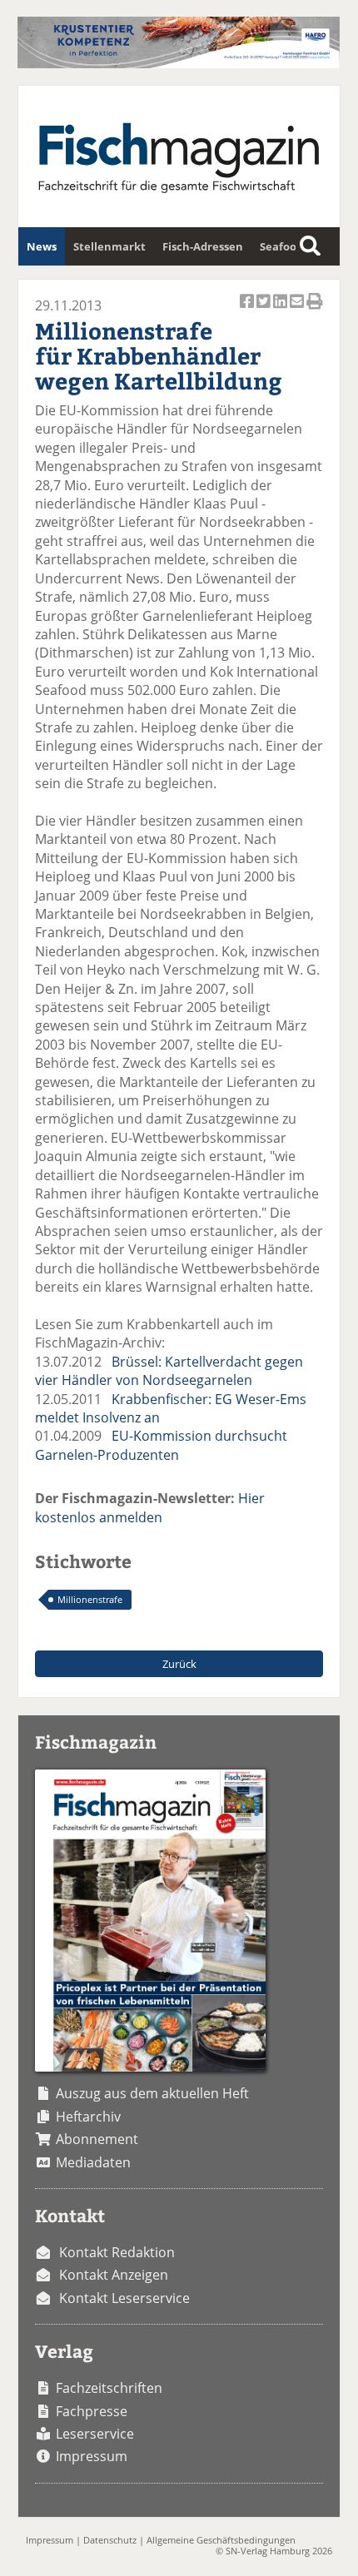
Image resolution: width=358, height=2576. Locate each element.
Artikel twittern (265, 310)
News (42, 246)
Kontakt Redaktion (117, 2252)
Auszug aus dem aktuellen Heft (152, 2093)
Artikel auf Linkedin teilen (281, 310)
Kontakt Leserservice (124, 2298)
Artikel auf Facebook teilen (248, 310)
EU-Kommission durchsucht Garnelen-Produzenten (161, 1445)
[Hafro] (179, 63)
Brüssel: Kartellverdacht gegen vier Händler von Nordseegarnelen (169, 1371)
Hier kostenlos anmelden (150, 1507)
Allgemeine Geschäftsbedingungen (221, 2540)
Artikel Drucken (315, 310)
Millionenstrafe (90, 1599)
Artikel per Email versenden (298, 310)
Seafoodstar (292, 246)
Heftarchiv (88, 2117)
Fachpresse (92, 2411)
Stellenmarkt (109, 246)
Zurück (179, 1664)
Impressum (92, 2456)
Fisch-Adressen (203, 246)
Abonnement (97, 2139)
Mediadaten (93, 2162)
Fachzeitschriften (109, 2388)
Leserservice (95, 2434)
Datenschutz (110, 2540)
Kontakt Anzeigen (114, 2275)
